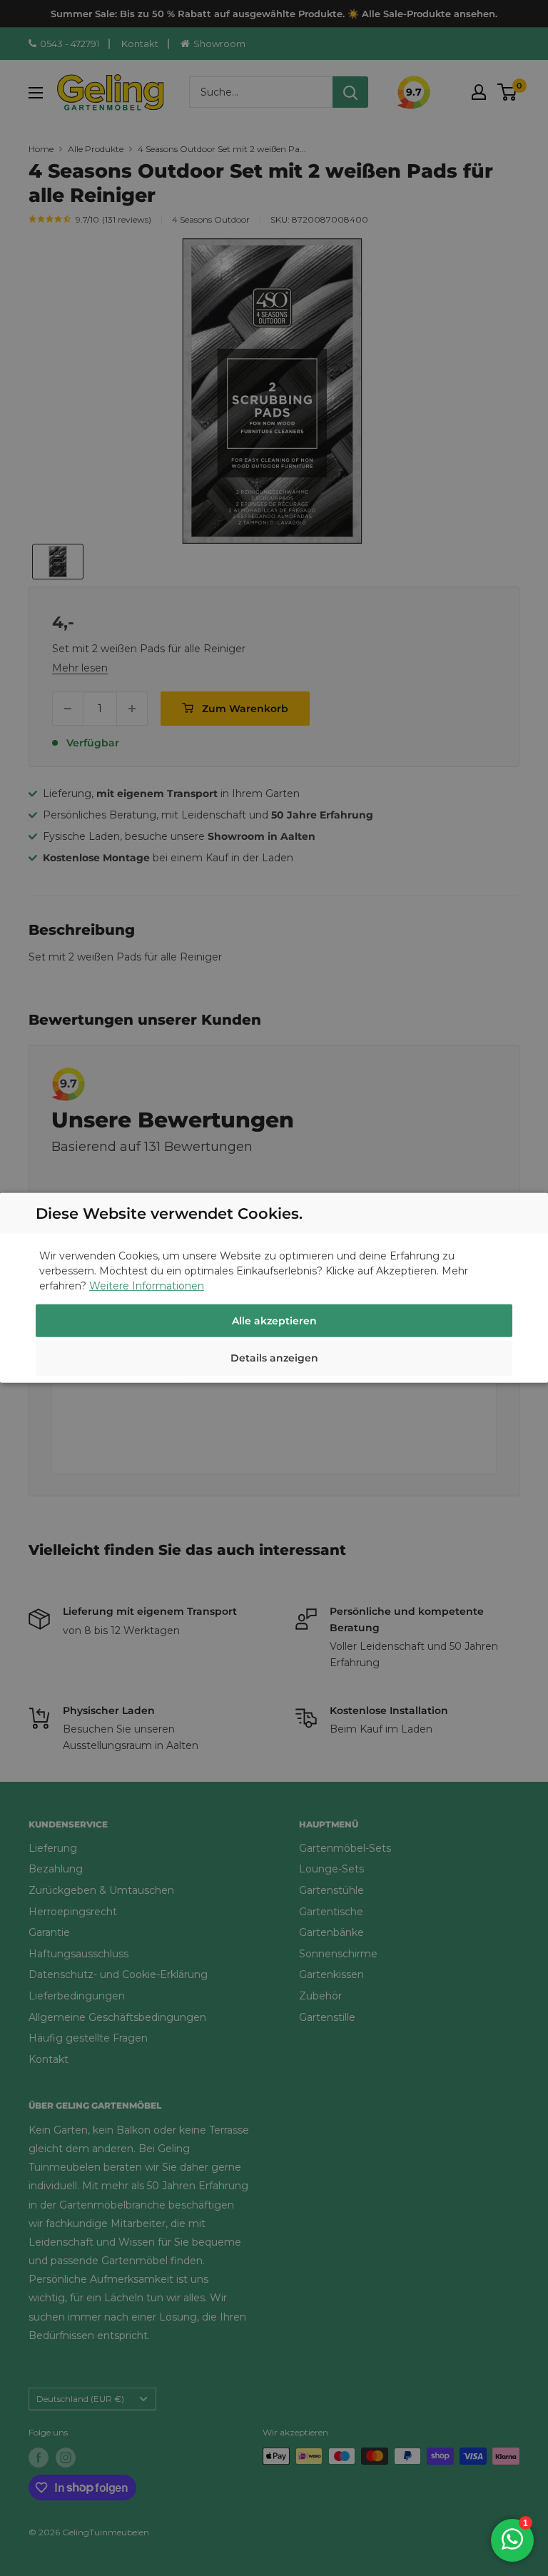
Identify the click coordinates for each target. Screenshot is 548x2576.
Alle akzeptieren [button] (274, 1321)
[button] (274, 1360)
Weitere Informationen (147, 1286)
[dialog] (274, 1288)
